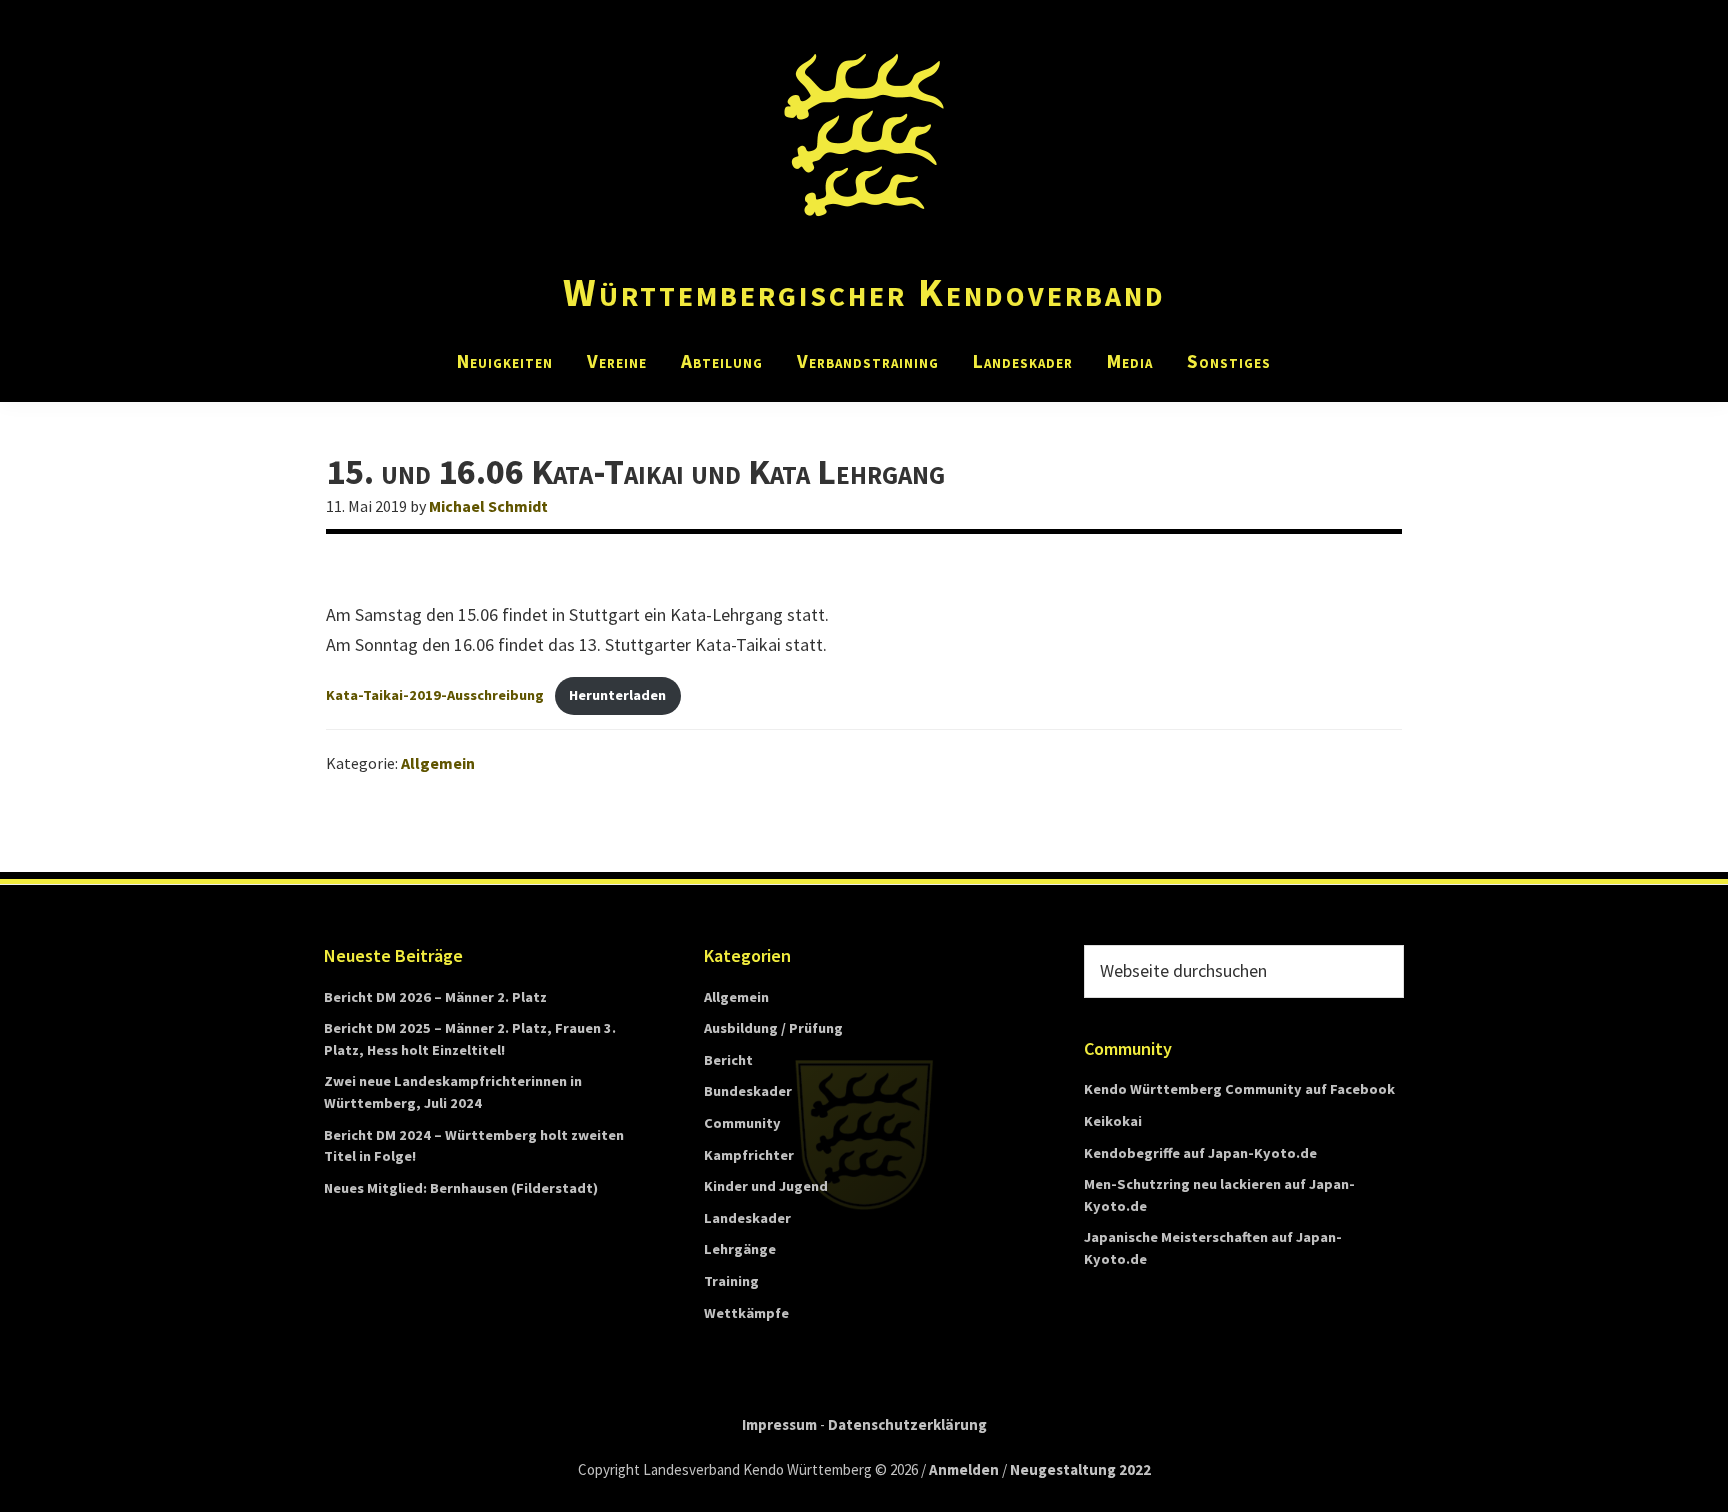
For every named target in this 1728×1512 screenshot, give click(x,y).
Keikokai (1113, 1121)
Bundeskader (748, 1091)
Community (742, 1123)
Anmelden (964, 1469)
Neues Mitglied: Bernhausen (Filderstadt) (461, 1188)
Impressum (779, 1424)
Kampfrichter (749, 1155)
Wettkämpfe (746, 1313)
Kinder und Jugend (766, 1186)
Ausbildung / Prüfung (773, 1028)
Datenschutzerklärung (907, 1424)
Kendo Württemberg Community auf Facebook (1239, 1089)
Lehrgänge (740, 1249)
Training (731, 1281)
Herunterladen (617, 695)
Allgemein (438, 763)
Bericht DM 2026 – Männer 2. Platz (435, 997)
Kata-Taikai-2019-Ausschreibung (435, 695)
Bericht (728, 1060)
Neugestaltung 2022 (1080, 1469)
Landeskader (747, 1218)
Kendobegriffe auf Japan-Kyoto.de (1200, 1153)
